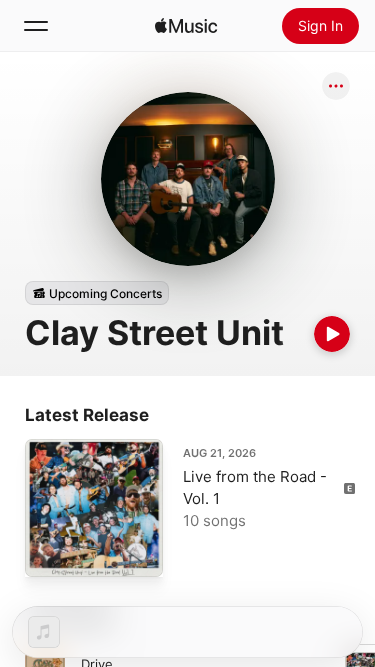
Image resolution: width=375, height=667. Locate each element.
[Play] (332, 334)
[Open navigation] (36, 26)
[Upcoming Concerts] (97, 293)
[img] (186, 26)
